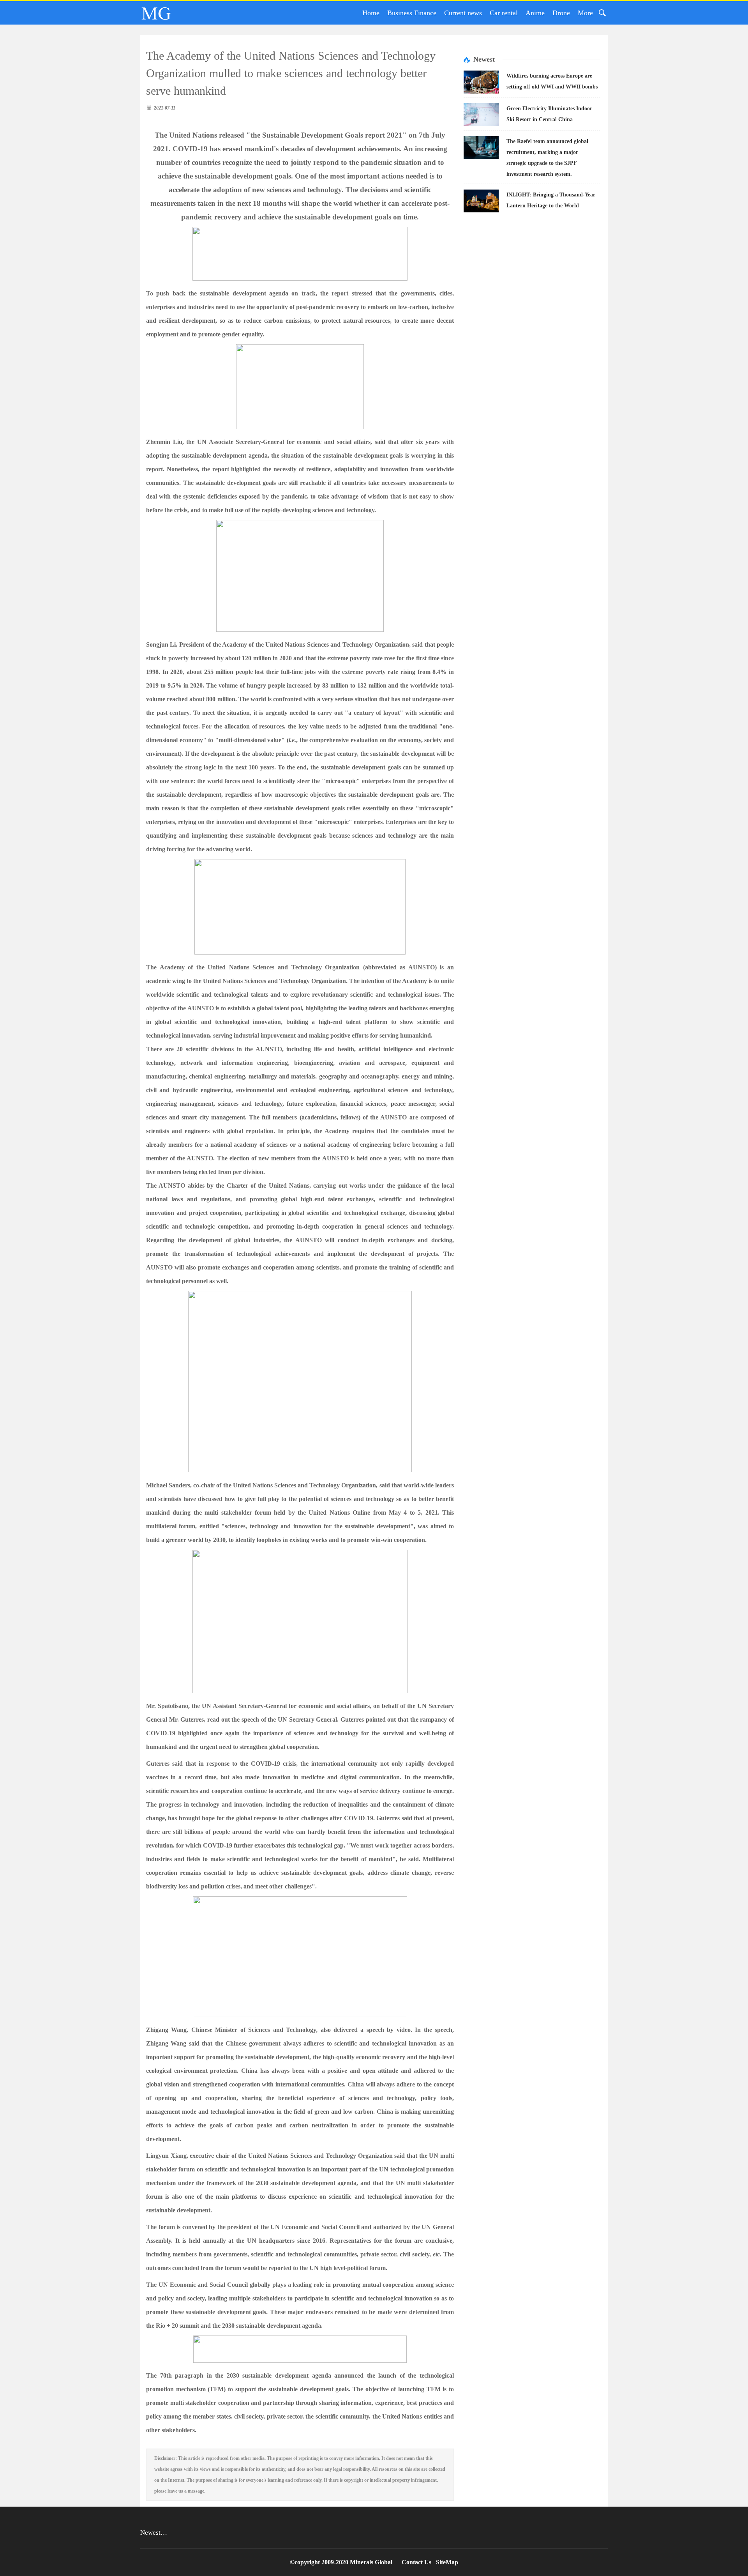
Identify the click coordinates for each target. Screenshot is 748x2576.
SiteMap (447, 2562)
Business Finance (412, 13)
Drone (561, 13)
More (585, 13)
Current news (463, 13)
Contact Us (416, 2562)
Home (371, 13)
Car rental (504, 13)
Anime (535, 13)
